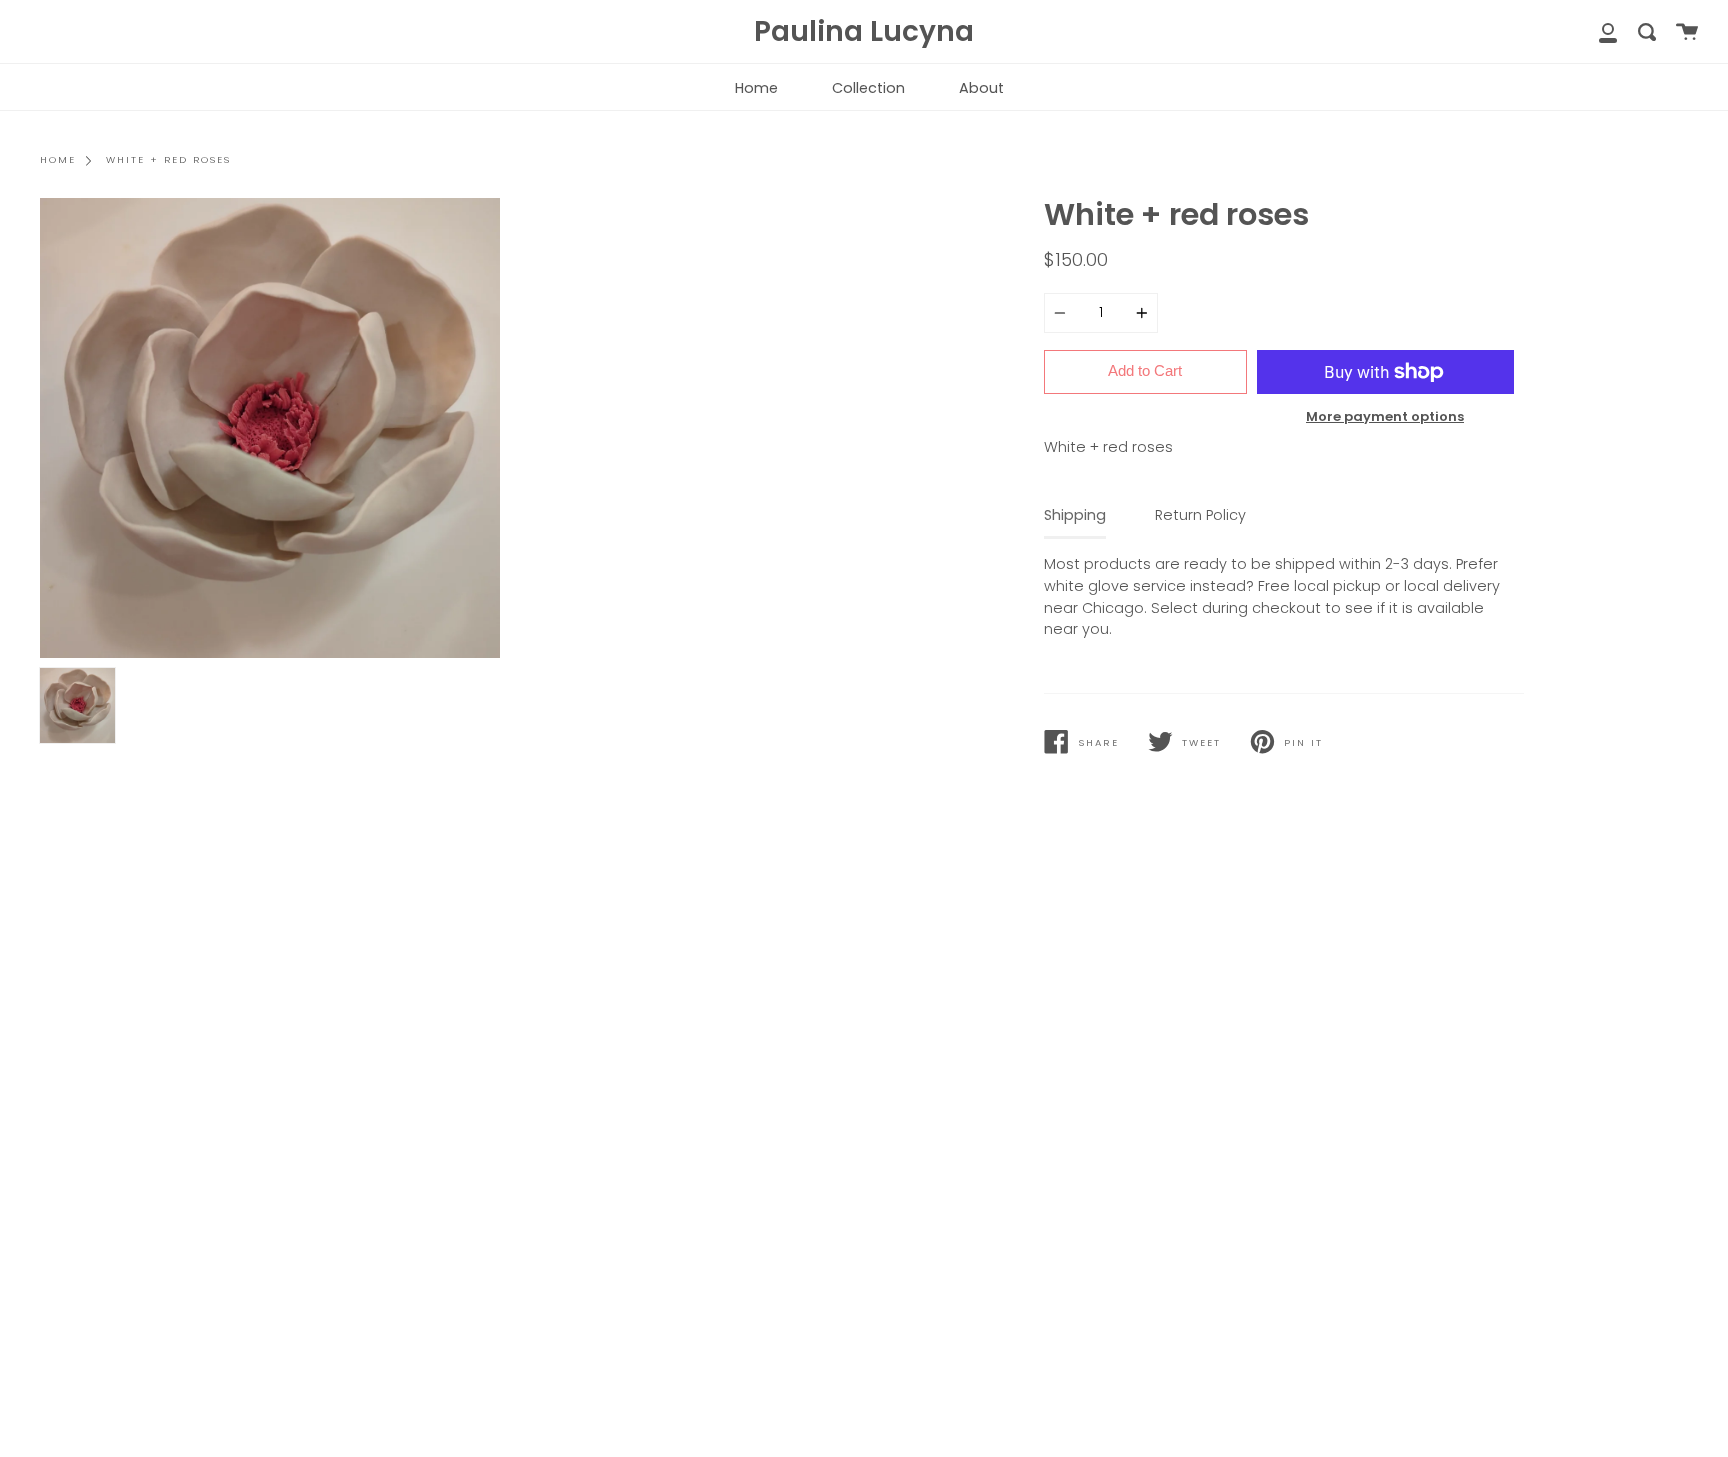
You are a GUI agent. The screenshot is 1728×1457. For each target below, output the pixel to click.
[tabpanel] (270, 428)
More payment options (1385, 416)
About (981, 88)
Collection (868, 88)
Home (756, 88)
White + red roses (168, 159)
